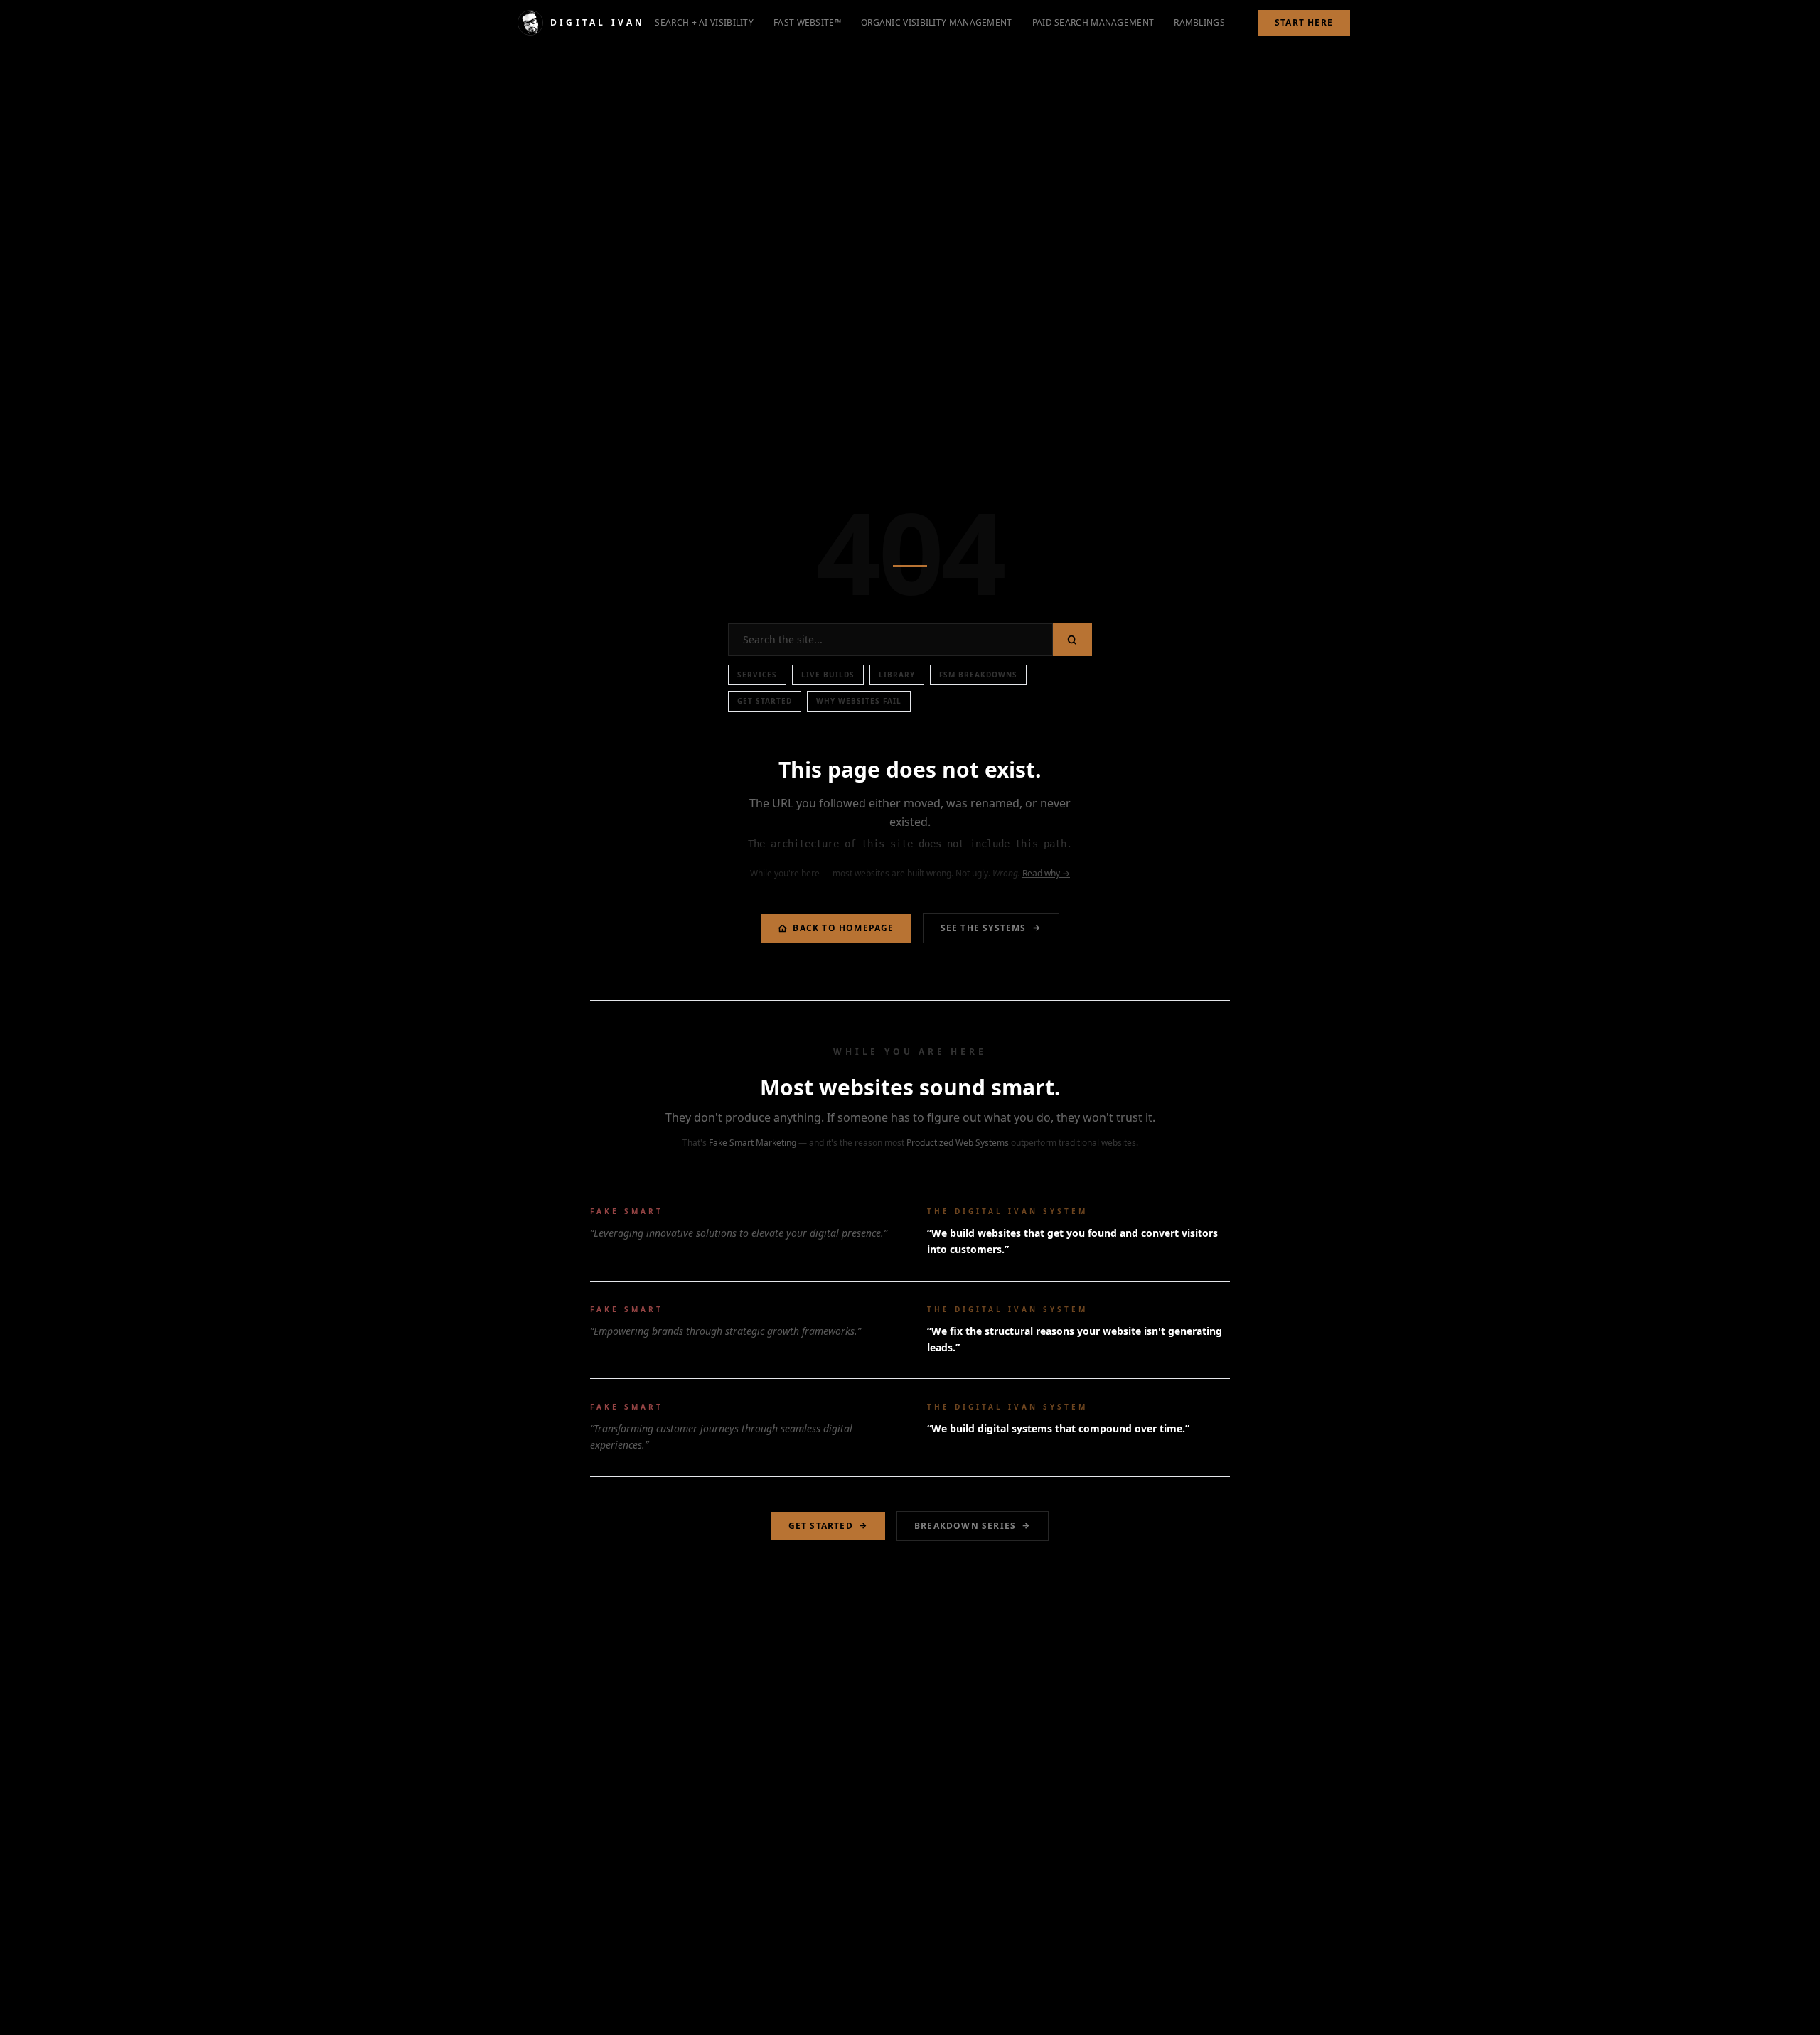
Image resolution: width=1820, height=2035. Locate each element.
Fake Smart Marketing (753, 1143)
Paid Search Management (1093, 22)
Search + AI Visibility (704, 22)
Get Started (765, 701)
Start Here (1304, 22)
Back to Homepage (843, 928)
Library (897, 675)
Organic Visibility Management (937, 22)
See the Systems (984, 928)
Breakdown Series (965, 1526)
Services (757, 675)
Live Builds (828, 675)
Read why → (1046, 873)
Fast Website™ (807, 22)
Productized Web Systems (958, 1143)
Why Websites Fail (859, 701)
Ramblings (1199, 22)
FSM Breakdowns (978, 675)
